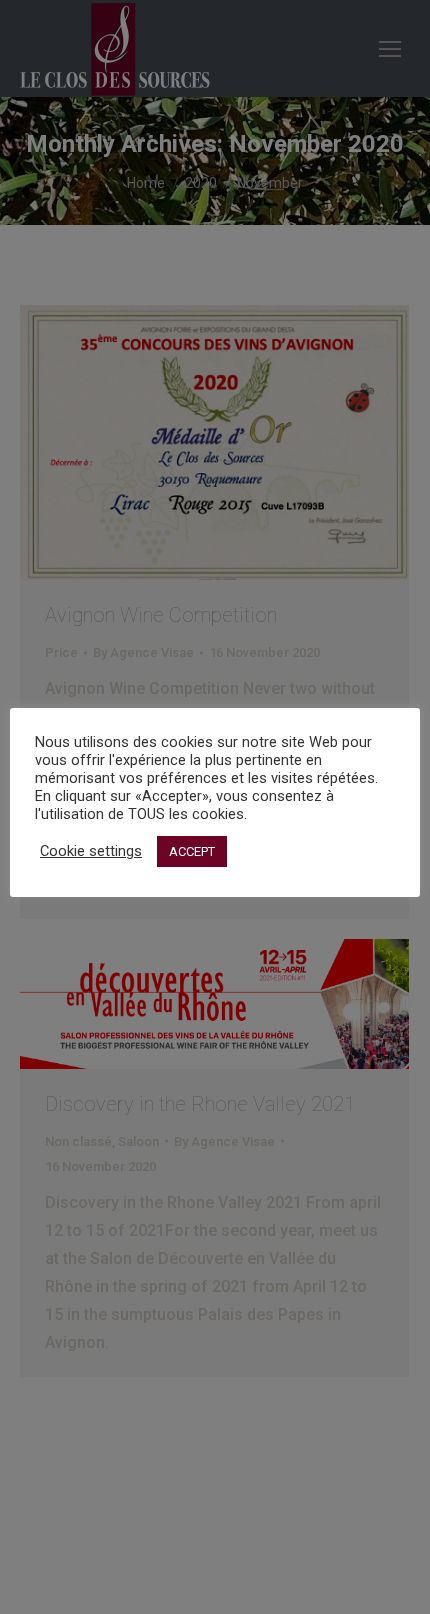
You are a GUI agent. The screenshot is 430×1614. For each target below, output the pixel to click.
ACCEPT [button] (192, 851)
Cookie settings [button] (91, 851)
